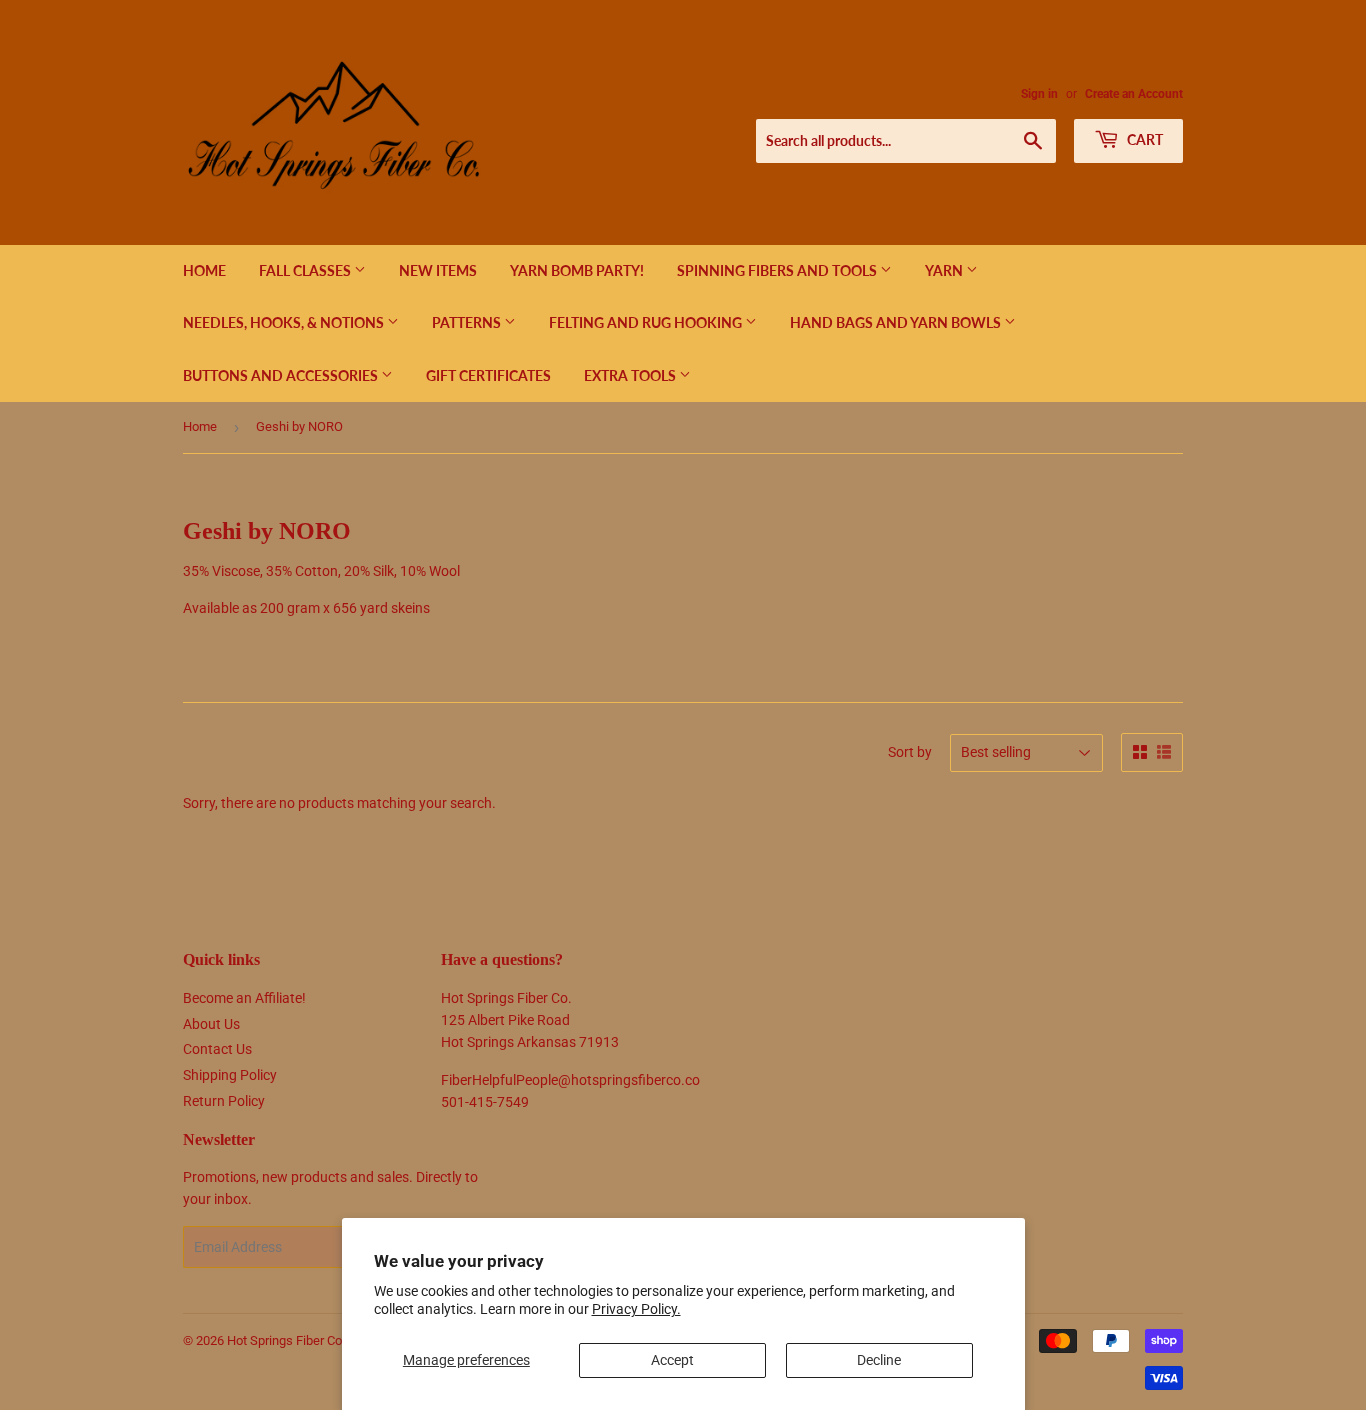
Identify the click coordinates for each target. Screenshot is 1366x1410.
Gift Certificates (488, 375)
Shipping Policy (230, 1075)
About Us (211, 1024)
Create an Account (1134, 94)
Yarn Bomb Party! (577, 270)
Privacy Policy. (636, 1309)
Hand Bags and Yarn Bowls (897, 322)
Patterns (468, 322)
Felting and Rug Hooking (647, 322)
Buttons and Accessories (282, 375)
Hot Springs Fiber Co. (286, 1340)
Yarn (945, 270)
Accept (672, 1360)
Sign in (1039, 94)
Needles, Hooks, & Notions (285, 322)
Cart (1143, 139)
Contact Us (217, 1049)
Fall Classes (306, 270)
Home (204, 270)
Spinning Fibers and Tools (778, 270)
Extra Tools (631, 375)
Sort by (910, 752)
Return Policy (224, 1101)
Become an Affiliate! (244, 998)
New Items (438, 270)
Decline (879, 1360)
